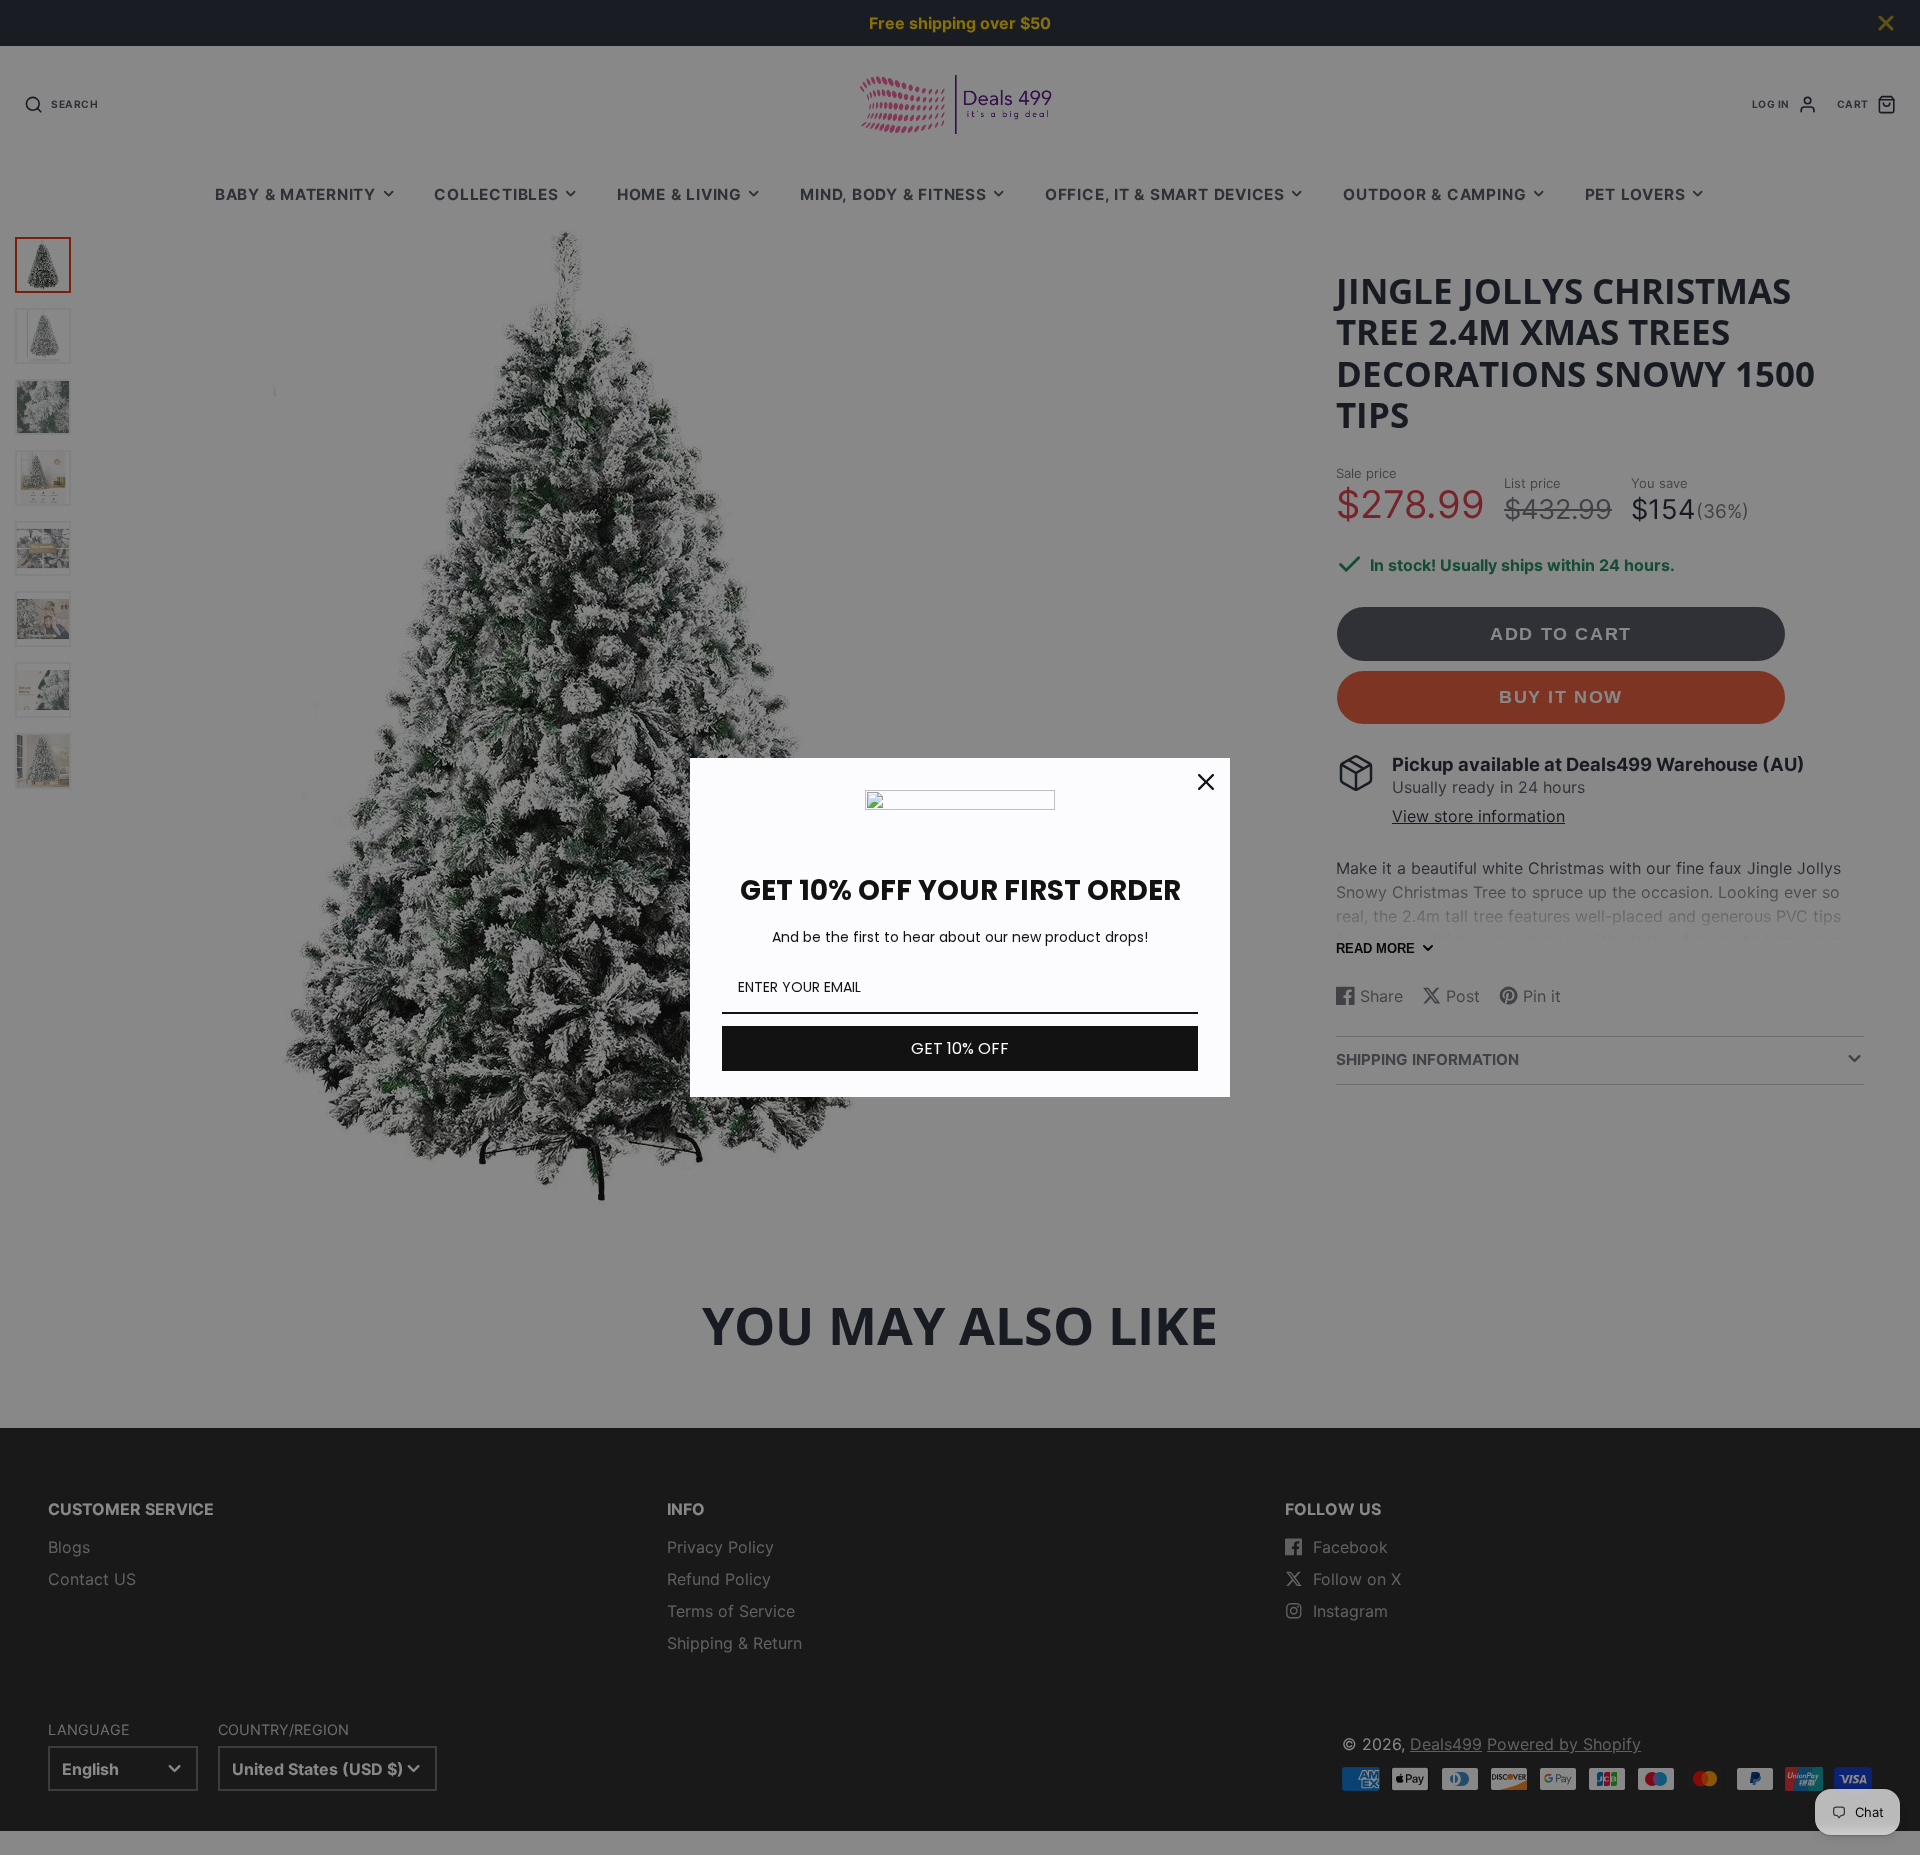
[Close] (1206, 782)
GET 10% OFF (960, 1048)
